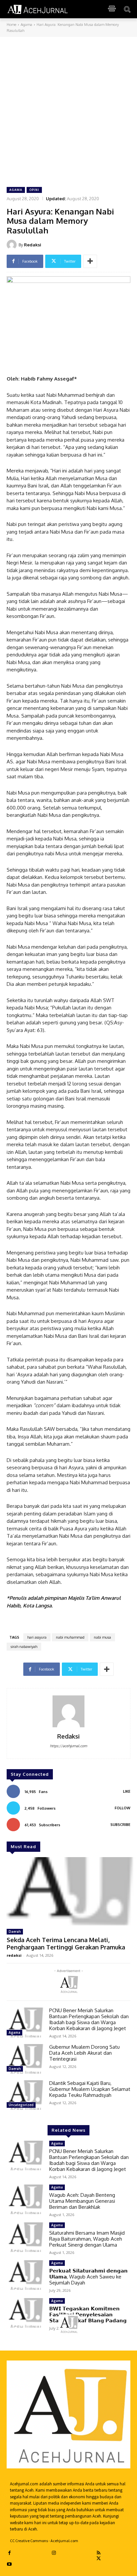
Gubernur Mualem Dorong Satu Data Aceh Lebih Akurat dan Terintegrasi (84, 2053)
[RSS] (99, 2552)
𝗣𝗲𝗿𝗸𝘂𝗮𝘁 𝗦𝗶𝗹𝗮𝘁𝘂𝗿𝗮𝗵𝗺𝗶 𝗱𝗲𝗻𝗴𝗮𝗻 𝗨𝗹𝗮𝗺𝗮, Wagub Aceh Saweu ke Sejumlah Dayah (88, 2277)
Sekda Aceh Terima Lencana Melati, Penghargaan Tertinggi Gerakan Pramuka (66, 1943)
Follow (123, 1808)
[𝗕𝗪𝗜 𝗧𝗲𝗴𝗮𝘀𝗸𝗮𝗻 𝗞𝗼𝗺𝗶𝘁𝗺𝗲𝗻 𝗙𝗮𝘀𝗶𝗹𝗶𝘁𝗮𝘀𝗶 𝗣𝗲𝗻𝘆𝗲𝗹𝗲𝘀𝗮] (25, 2313)
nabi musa (102, 1637)
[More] (90, 261)
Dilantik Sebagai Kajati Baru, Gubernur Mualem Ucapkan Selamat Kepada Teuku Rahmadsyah (90, 2089)
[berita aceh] (38, 9)
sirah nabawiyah (24, 1647)
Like (127, 1791)
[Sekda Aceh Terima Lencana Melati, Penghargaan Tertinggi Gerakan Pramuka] (68, 1891)
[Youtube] (9, 2563)
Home (11, 25)
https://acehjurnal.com (68, 1746)
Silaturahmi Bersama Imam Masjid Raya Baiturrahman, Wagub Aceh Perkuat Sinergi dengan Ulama (87, 2239)
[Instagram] (54, 2552)
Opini (34, 190)
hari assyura (37, 1637)
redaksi (14, 1955)
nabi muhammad (70, 1637)
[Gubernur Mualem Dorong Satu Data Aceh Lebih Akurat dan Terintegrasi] (25, 2059)
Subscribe (120, 1825)
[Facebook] (9, 2552)
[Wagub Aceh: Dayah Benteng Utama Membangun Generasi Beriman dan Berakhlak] (25, 2199)
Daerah (15, 1932)
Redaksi (33, 245)
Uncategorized (21, 2105)
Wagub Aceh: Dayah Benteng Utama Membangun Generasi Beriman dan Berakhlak (82, 2201)
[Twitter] (99, 2558)
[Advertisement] (68, 109)
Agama (26, 25)
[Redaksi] (13, 245)
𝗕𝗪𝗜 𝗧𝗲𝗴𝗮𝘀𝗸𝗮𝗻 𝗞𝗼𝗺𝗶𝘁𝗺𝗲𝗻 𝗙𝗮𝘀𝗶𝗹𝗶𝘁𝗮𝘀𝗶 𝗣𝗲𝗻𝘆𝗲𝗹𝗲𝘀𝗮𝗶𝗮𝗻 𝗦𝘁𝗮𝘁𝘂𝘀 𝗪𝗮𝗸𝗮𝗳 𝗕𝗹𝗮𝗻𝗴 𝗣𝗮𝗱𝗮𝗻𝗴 (88, 2315)
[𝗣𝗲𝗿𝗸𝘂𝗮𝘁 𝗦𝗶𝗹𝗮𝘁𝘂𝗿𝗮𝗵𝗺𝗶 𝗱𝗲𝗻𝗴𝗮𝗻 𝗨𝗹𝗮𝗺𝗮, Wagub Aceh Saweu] (25, 2275)
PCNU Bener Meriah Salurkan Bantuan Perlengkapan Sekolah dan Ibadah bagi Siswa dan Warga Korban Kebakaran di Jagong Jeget (89, 2019)
